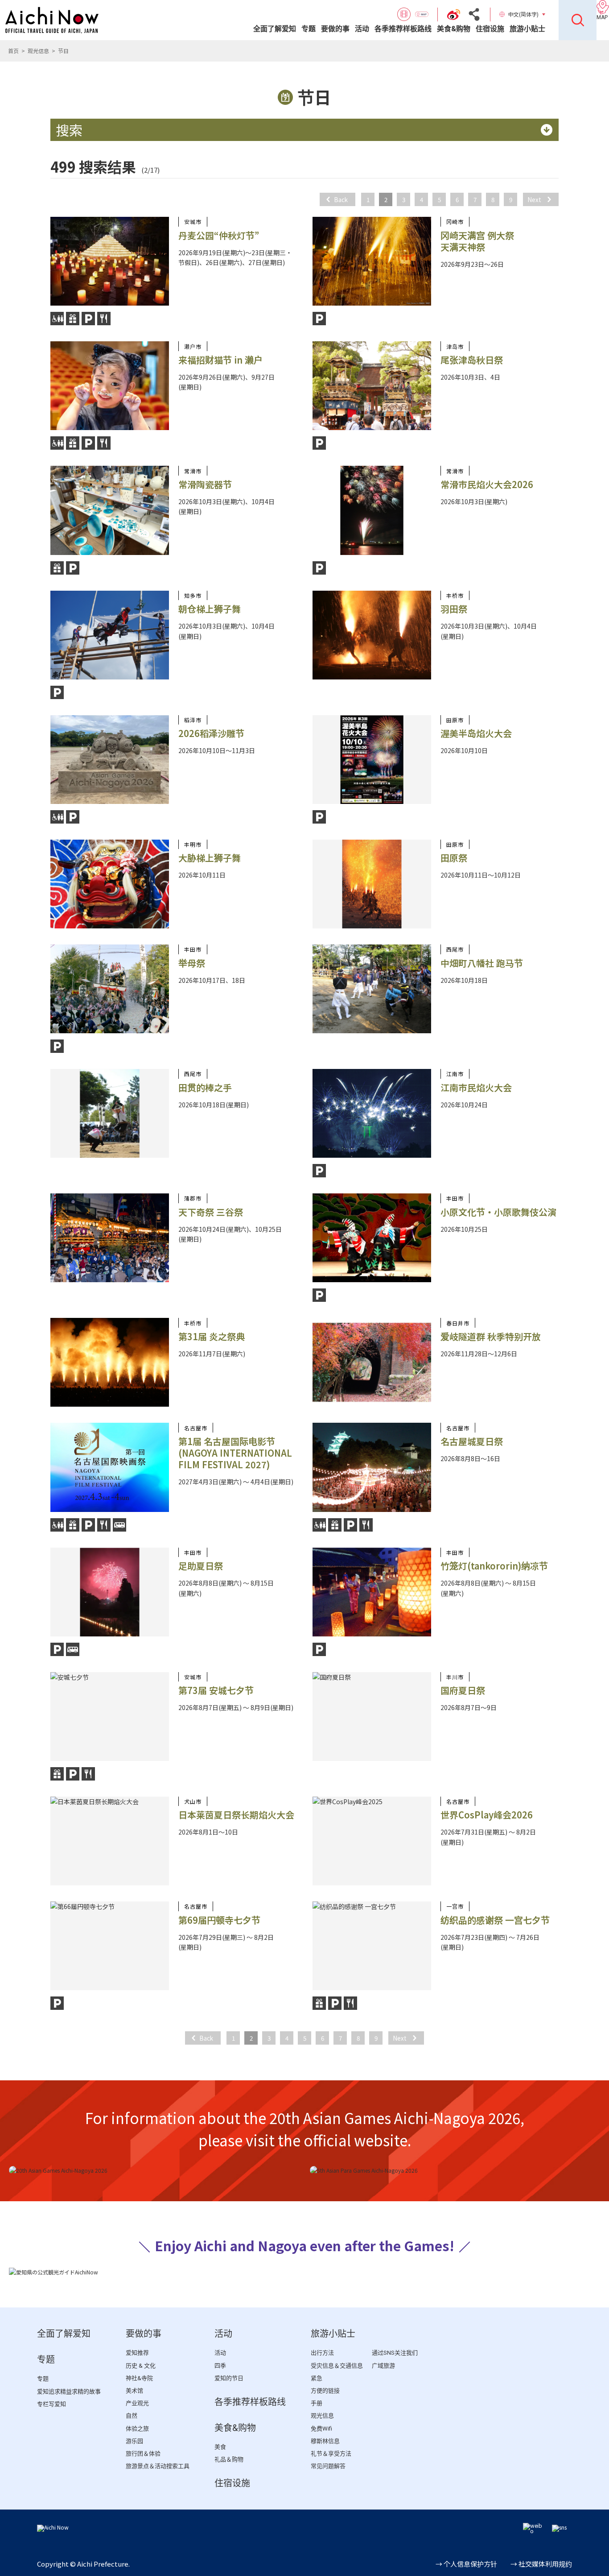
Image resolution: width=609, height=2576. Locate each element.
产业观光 (137, 2403)
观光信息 (38, 51)
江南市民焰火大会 (476, 1087)
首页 (13, 51)
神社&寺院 (139, 2378)
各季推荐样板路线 (403, 29)
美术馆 (134, 2391)
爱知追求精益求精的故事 (69, 2392)
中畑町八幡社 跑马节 (482, 963)
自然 (132, 2416)
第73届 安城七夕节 (216, 1690)
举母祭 (192, 963)
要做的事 (335, 29)
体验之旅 (137, 2429)
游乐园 (134, 2441)
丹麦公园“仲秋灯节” (219, 235)
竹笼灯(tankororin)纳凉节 (494, 1566)
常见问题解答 (328, 2466)
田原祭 (454, 858)
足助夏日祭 (201, 1566)
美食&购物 (454, 29)
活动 (362, 29)
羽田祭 (454, 609)
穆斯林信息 (325, 2441)
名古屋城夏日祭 (472, 1441)
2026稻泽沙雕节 (211, 733)
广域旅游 (383, 2366)
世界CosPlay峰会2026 (487, 1815)
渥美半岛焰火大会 (476, 733)
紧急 (317, 2378)
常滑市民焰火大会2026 (487, 484)
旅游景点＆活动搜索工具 (158, 2466)
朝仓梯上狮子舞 (210, 609)
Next (534, 199)
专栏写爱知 (51, 2404)
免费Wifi (321, 2429)
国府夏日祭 (463, 1690)
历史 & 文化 (141, 2366)
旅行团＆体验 (143, 2454)
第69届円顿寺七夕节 (219, 1920)
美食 (220, 2447)
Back (341, 199)
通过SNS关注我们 (395, 2353)
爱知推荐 (137, 2353)
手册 (317, 2403)
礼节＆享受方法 (331, 2454)
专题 (309, 29)
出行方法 (322, 2353)
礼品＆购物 (229, 2459)
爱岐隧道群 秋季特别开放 (491, 1336)
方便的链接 (325, 2391)
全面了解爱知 (275, 29)
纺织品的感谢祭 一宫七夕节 (495, 1920)
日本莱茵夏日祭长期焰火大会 (236, 1815)
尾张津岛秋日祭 (472, 360)
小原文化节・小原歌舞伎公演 (498, 1212)
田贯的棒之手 (205, 1087)
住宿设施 (490, 29)
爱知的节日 (229, 2378)
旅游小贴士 (527, 29)
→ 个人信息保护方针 (466, 2564)
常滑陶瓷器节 (205, 484)
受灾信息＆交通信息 (337, 2366)
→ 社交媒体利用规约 (541, 2564)
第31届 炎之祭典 (212, 1336)
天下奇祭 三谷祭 (211, 1212)
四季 (220, 2366)
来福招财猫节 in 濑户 (220, 360)
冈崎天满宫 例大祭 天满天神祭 (477, 241)
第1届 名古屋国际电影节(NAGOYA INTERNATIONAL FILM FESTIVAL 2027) (235, 1453)
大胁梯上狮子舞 (210, 858)
